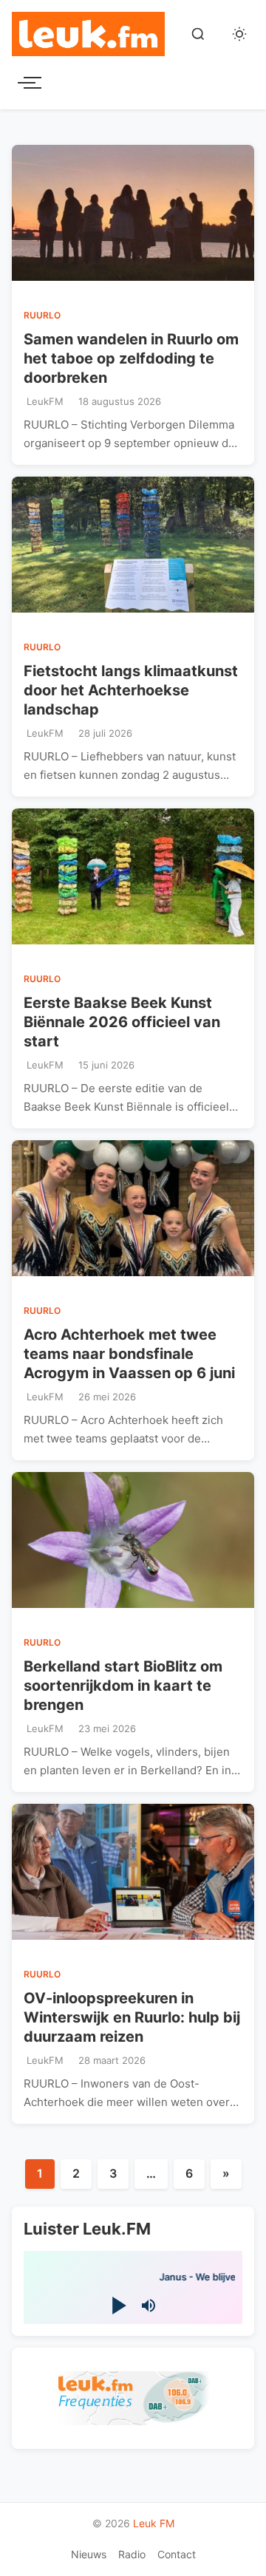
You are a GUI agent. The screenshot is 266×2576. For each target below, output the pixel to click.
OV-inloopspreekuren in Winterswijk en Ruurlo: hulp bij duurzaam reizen (132, 2017)
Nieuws (89, 2554)
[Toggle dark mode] (239, 34)
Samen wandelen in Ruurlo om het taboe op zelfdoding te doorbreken (131, 358)
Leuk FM (154, 2523)
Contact (177, 2554)
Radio (132, 2554)
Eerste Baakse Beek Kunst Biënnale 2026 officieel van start (122, 1022)
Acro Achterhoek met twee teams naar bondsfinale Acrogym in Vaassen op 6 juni (129, 1354)
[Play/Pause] (118, 2306)
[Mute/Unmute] (149, 2306)
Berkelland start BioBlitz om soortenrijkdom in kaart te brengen (123, 1686)
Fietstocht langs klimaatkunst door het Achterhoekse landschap (131, 690)
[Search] (198, 34)
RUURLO (42, 315)
